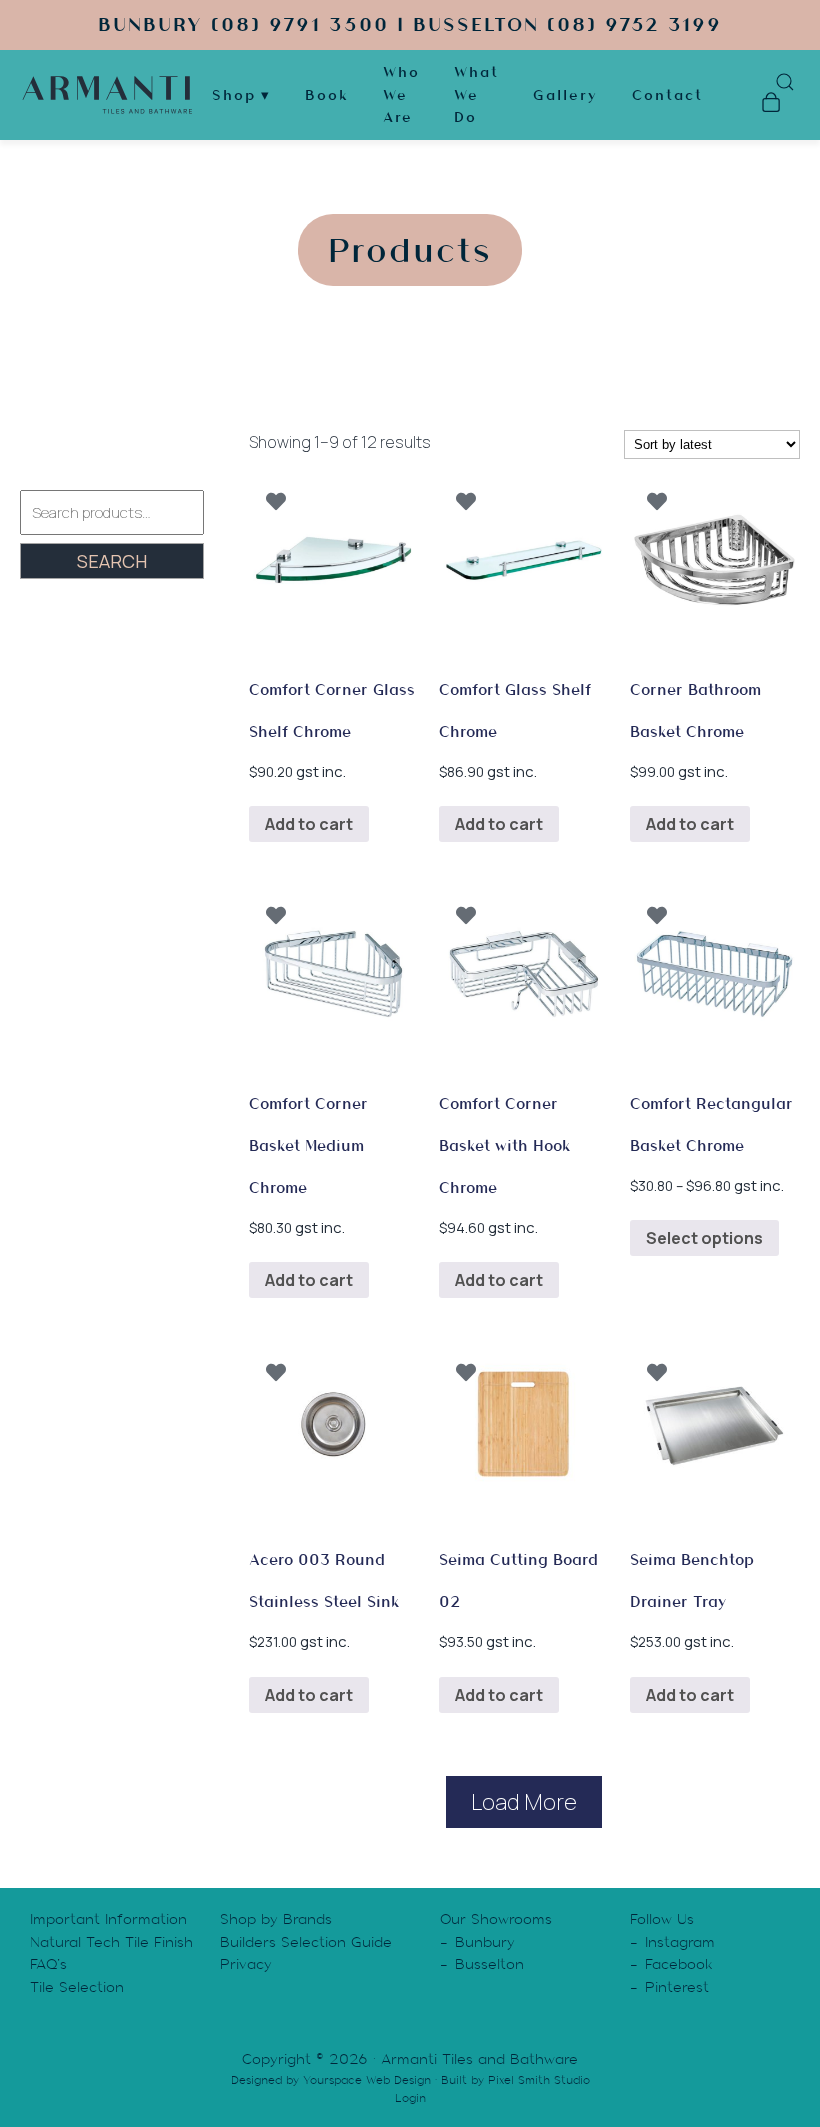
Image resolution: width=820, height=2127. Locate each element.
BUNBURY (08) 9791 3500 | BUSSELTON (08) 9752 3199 (410, 24)
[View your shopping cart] (770, 105)
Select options (704, 1238)
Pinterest (677, 1987)
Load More (524, 1802)
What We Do (476, 94)
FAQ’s (48, 1964)
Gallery (565, 95)
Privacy (246, 1964)
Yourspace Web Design (367, 2080)
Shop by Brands (276, 1919)
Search (112, 561)
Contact (667, 95)
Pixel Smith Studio (539, 2080)
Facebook (679, 1964)
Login (410, 2098)
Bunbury (485, 1942)
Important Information (108, 1919)
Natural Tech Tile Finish (111, 1942)
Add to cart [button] (309, 824)
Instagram (680, 1942)
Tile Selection (77, 1987)
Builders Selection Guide (306, 1942)
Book (327, 95)
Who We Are (401, 94)
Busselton (489, 1964)
